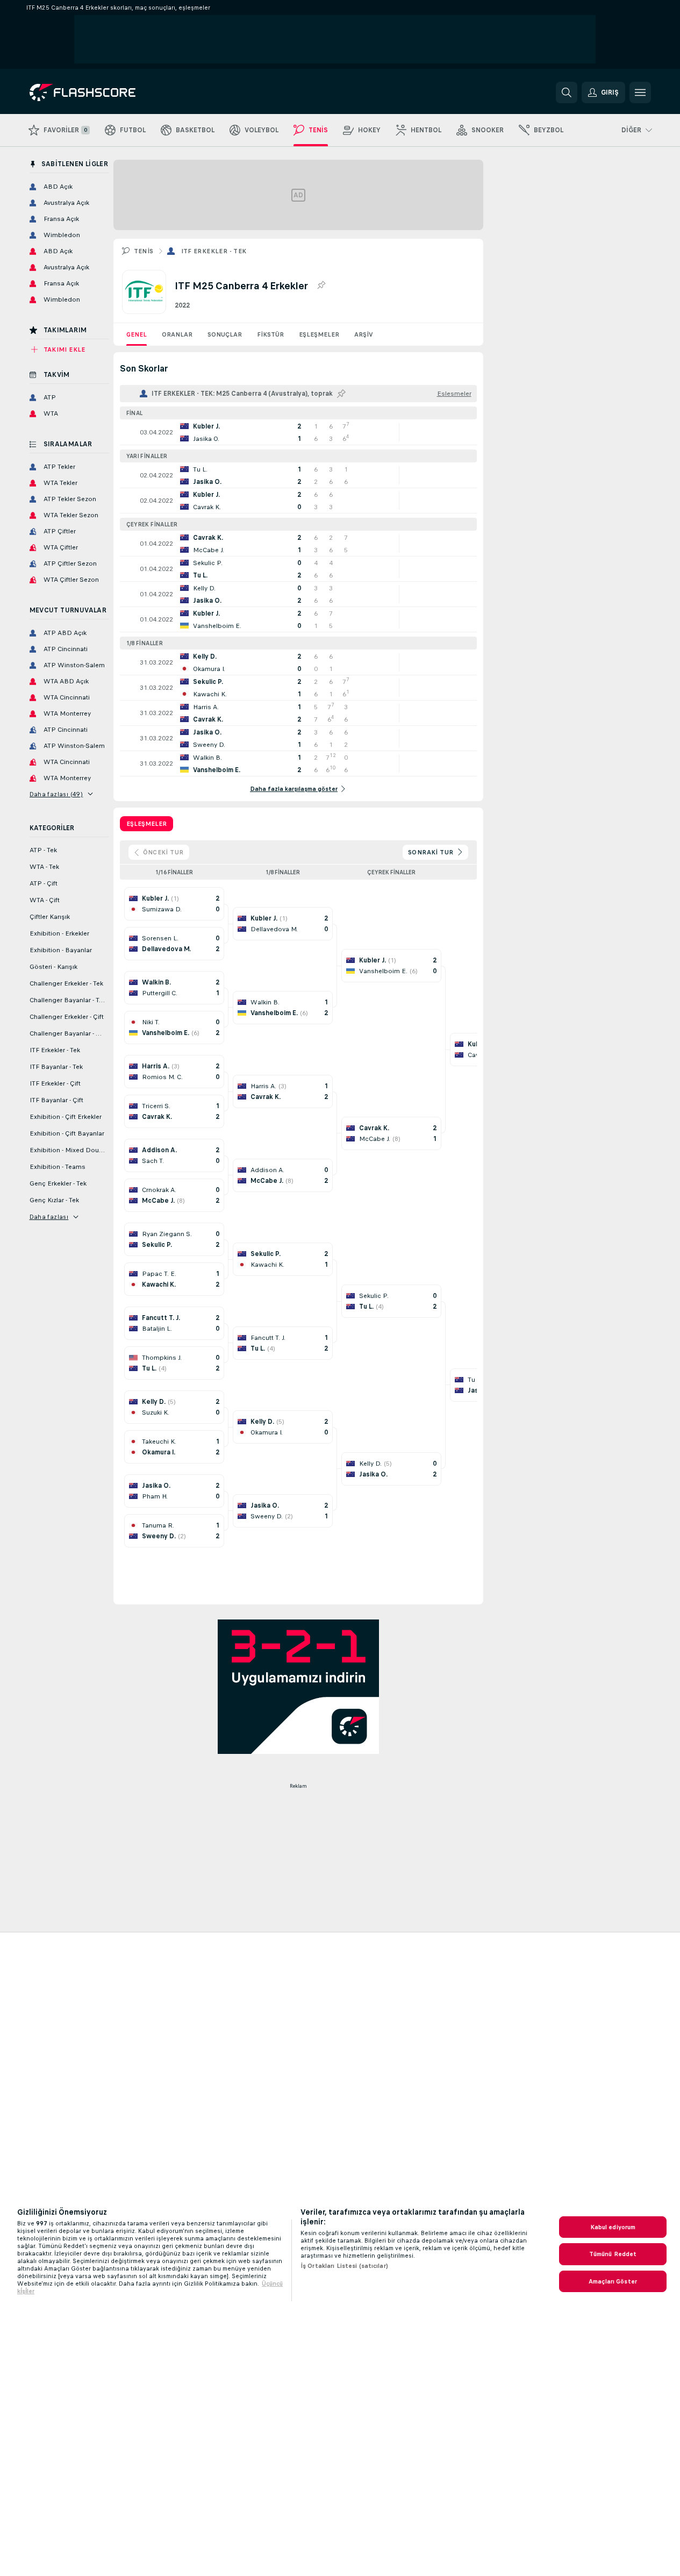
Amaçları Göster (613, 2281)
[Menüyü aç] (640, 92)
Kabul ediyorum (613, 2227)
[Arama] (567, 92)
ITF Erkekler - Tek (214, 251)
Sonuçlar (225, 334)
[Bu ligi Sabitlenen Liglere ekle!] (321, 286)
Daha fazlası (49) (56, 794)
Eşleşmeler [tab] (146, 824)
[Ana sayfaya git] (103, 92)
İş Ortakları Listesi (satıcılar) (344, 2266)
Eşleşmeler (319, 334)
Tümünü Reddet (613, 2254)
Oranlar (177, 334)
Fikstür (270, 334)
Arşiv (364, 334)
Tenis (144, 251)
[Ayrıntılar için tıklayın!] (298, 432)
